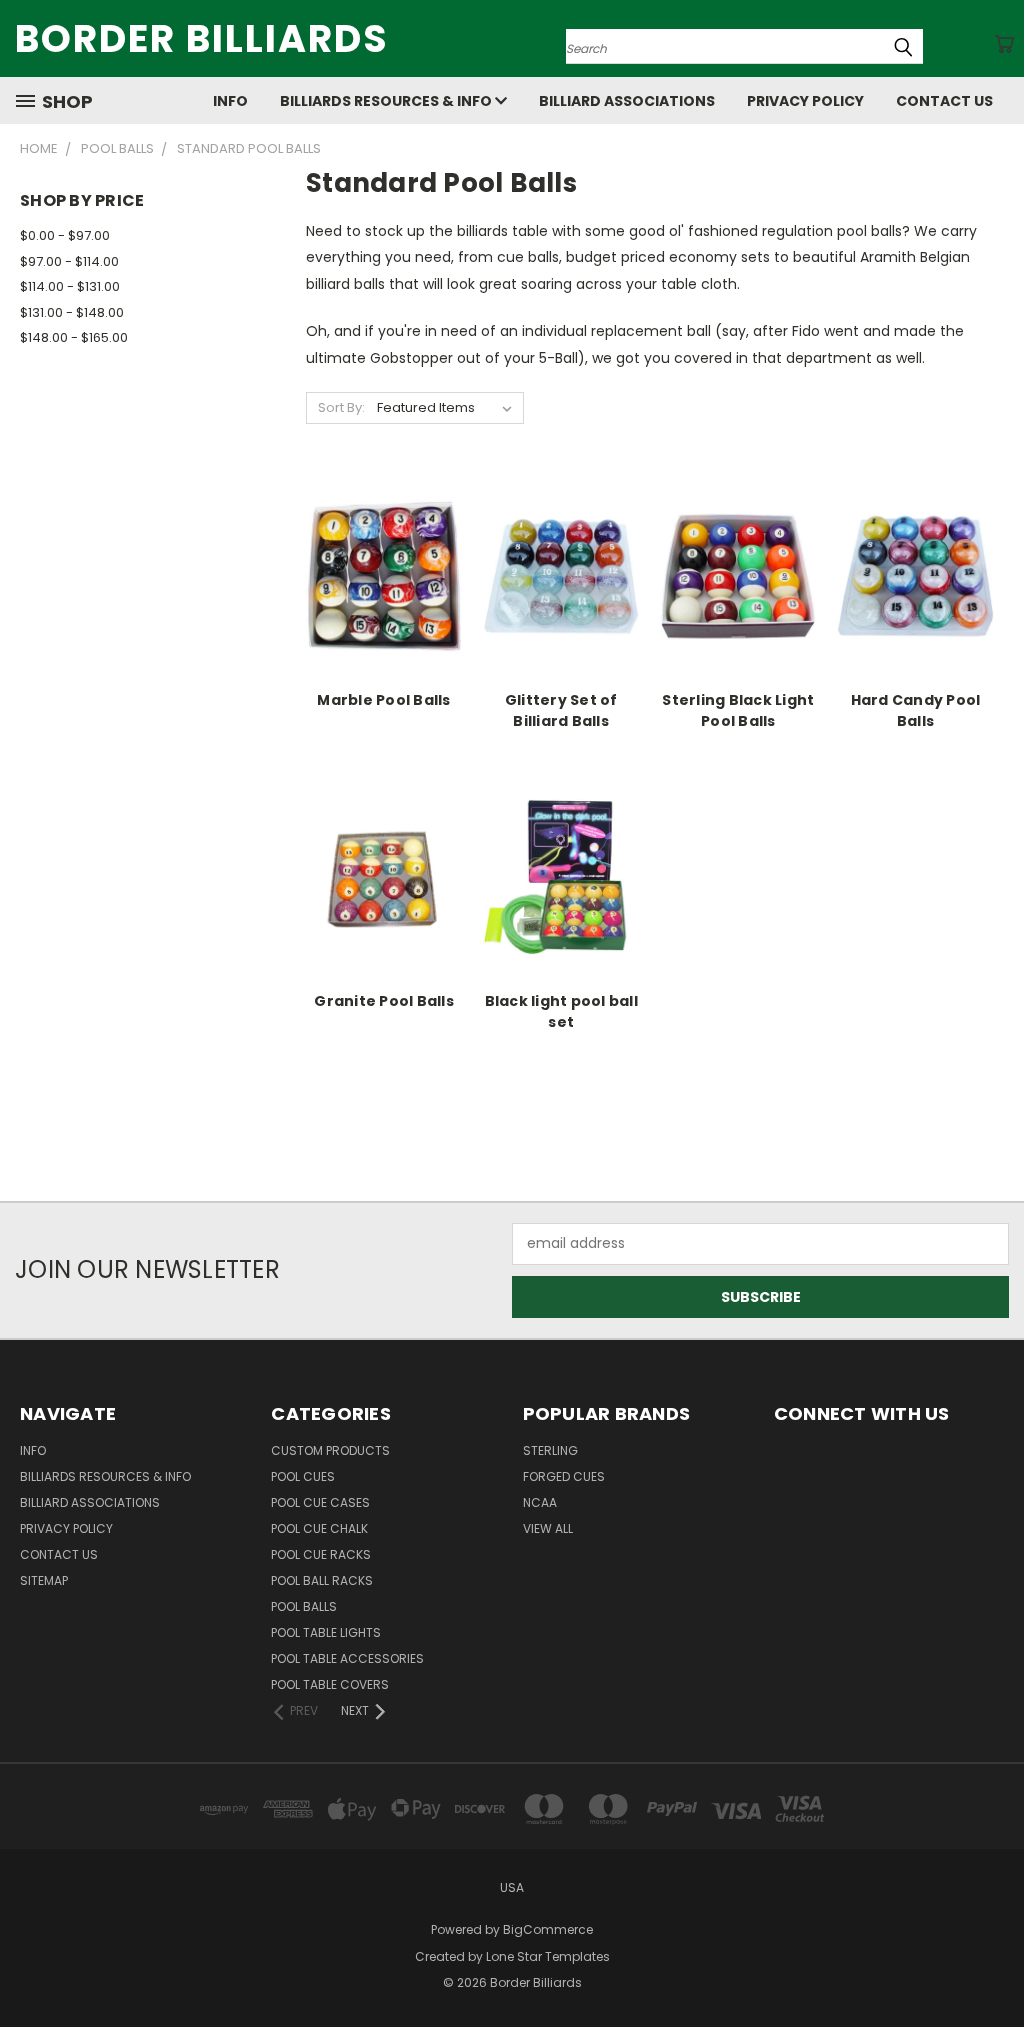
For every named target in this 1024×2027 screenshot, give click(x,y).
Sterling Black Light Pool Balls (738, 710)
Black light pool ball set (561, 1011)
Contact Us (944, 101)
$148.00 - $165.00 (74, 337)
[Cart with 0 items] (1004, 44)
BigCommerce (548, 1929)
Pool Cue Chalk (319, 1528)
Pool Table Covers (330, 1684)
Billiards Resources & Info (387, 101)
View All (548, 1528)
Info (230, 101)
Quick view (384, 553)
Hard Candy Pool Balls (916, 710)
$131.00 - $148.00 (72, 312)
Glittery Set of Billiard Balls (561, 710)
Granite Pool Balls (384, 1001)
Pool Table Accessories (347, 1658)
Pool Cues (303, 1476)
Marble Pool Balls (383, 700)
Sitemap (44, 1580)
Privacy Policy (805, 101)
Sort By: (341, 407)
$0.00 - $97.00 (65, 235)
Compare (377, 592)
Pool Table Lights (326, 1632)
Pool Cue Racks (321, 1554)
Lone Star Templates (548, 1956)
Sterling (550, 1450)
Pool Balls (304, 1606)
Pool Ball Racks (322, 1580)
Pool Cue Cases (320, 1502)
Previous (993, 1964)
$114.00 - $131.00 (70, 286)
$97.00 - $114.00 (69, 261)
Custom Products (330, 1450)
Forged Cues (564, 1476)
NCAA (540, 1502)
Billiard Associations (627, 101)
